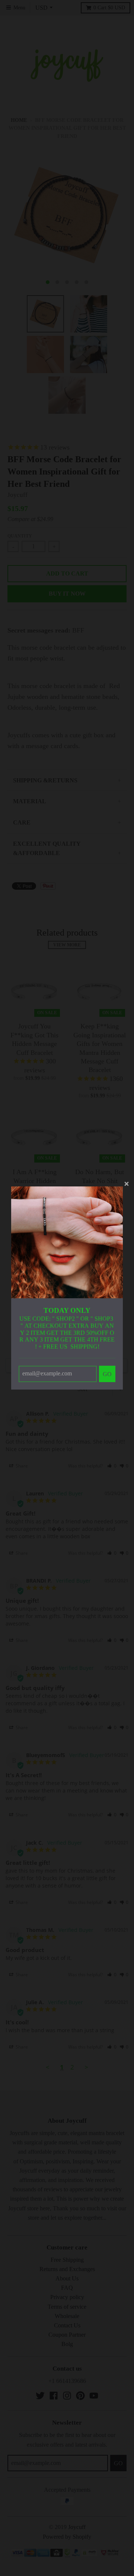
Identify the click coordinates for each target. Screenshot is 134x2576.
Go (107, 1374)
